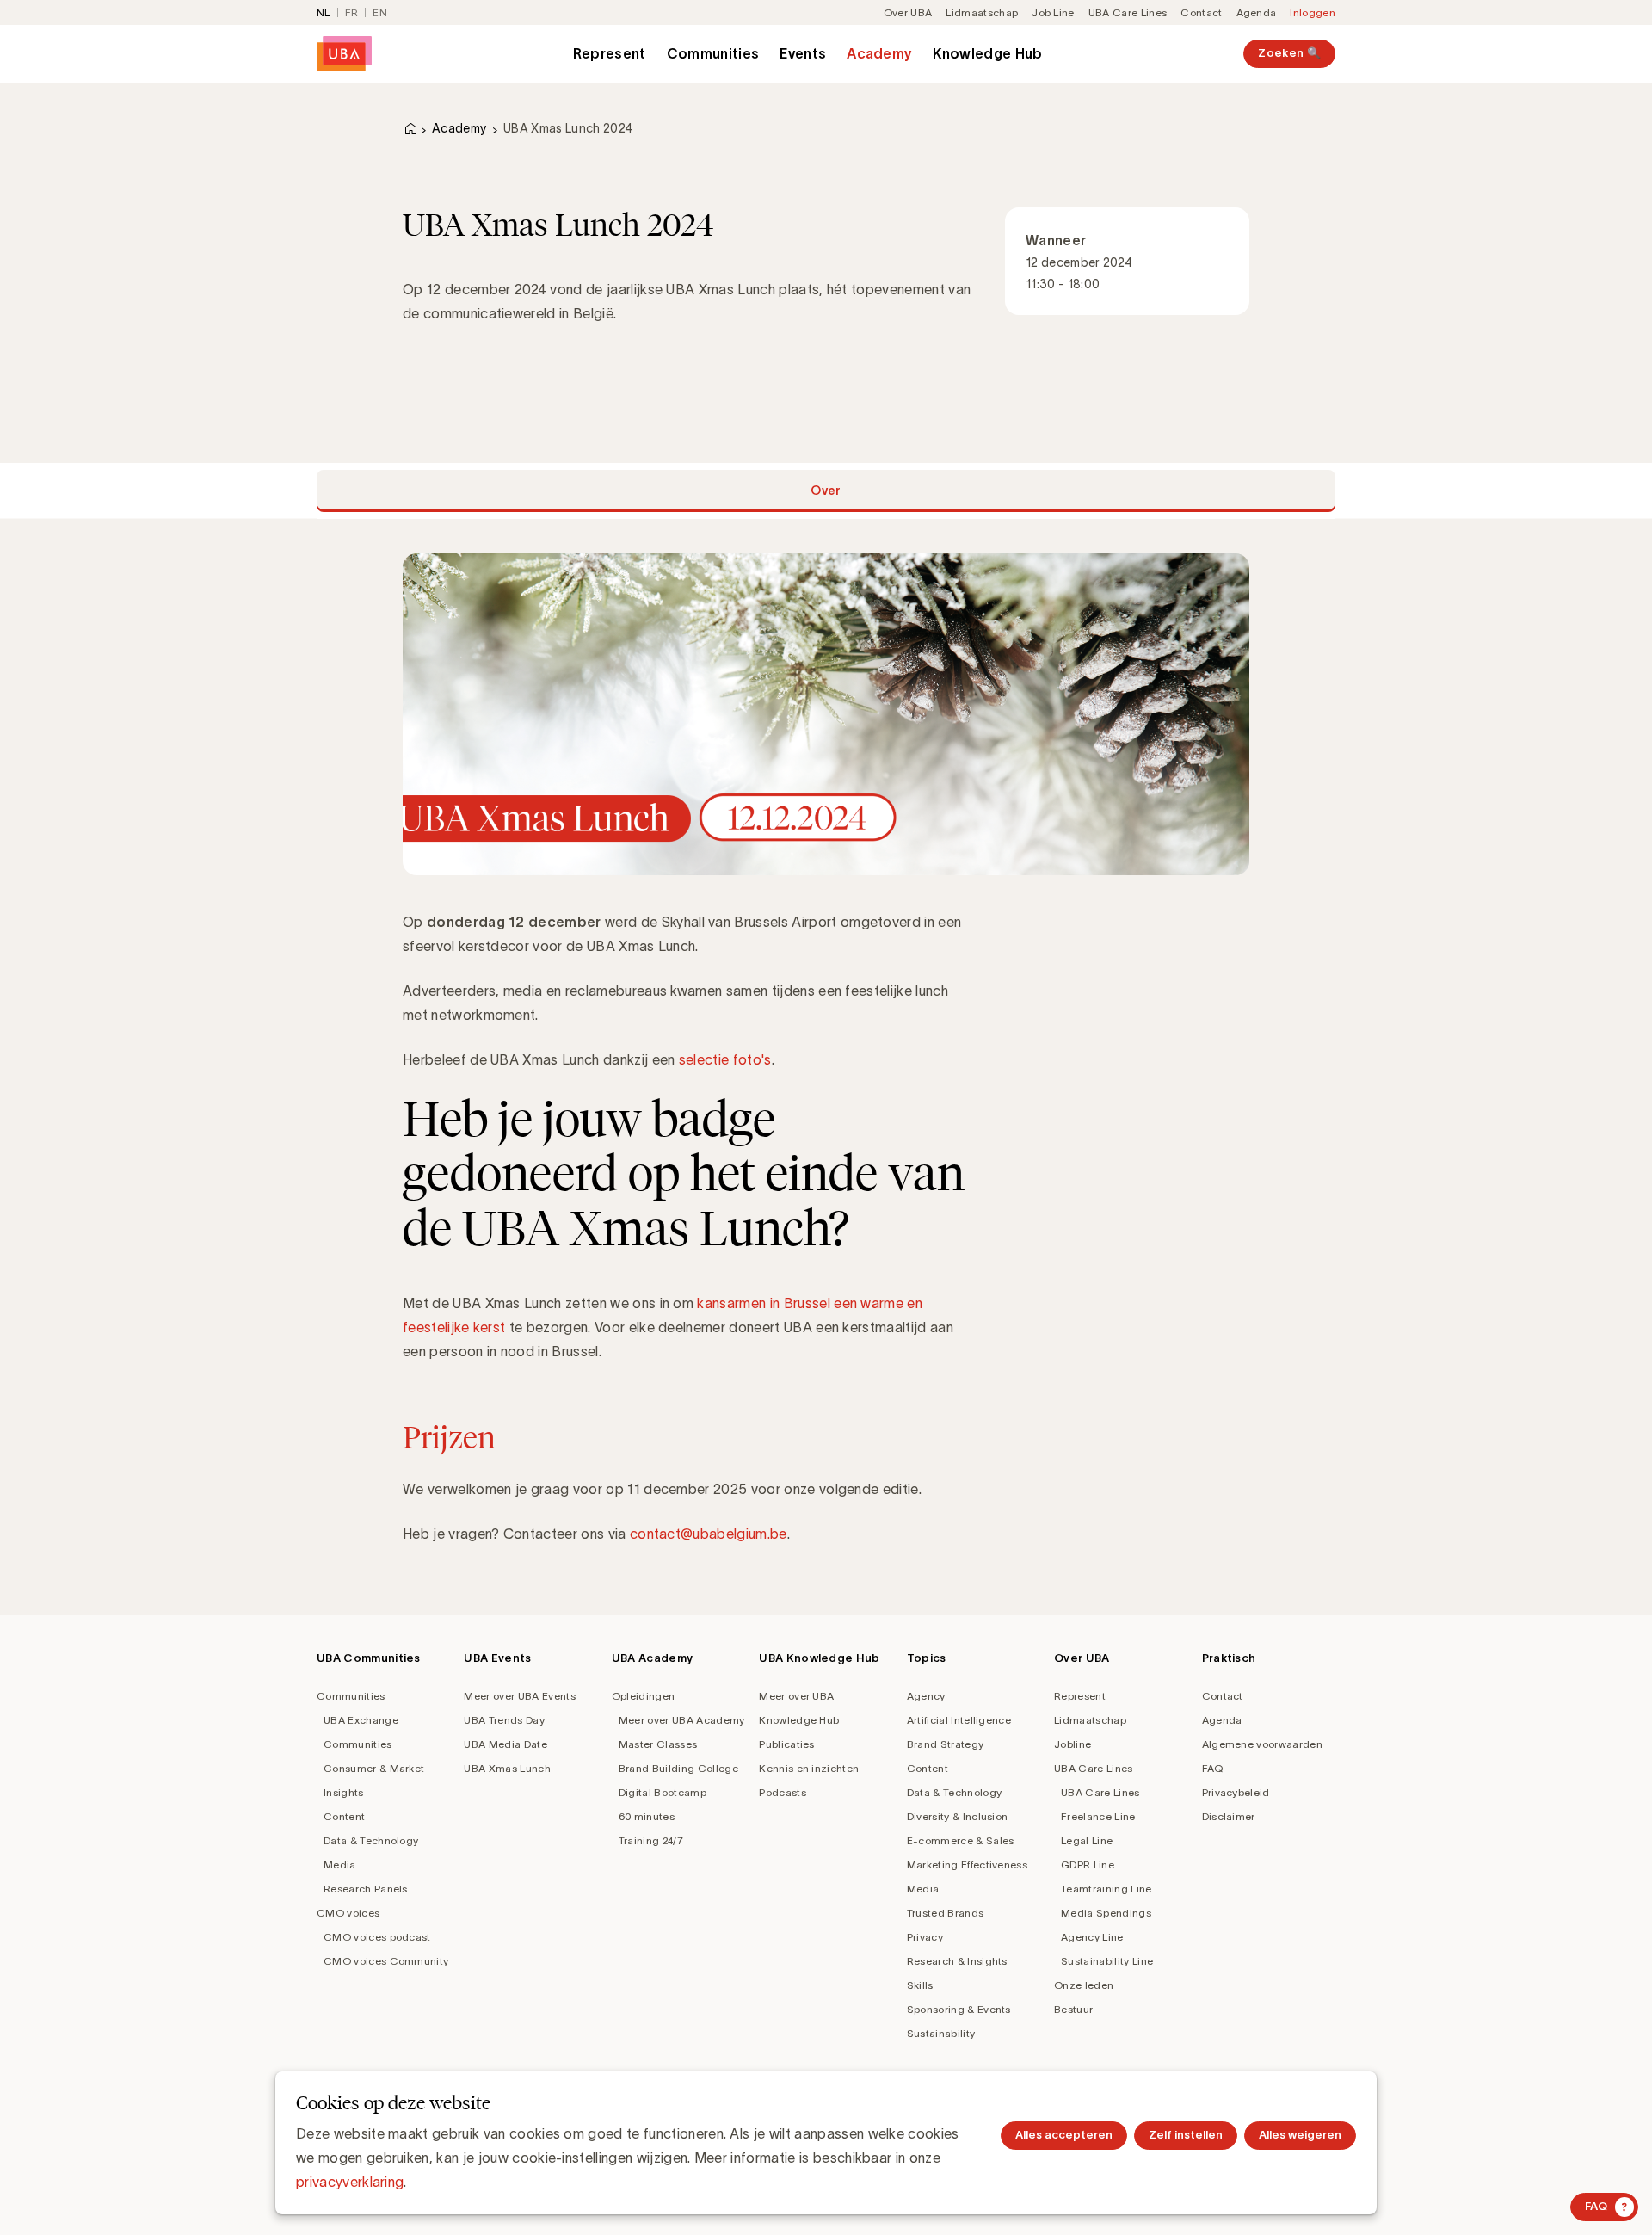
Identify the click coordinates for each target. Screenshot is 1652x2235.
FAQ (1213, 1768)
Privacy (925, 1937)
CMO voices (348, 1913)
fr (352, 12)
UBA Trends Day (504, 1720)
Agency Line (1092, 1937)
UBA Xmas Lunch (507, 1768)
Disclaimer (1229, 1816)
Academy (879, 53)
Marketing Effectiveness (967, 1865)
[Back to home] (344, 54)
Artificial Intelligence (959, 1720)
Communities (713, 53)
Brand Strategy (945, 1744)
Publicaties (787, 1744)
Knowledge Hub (987, 53)
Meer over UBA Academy (682, 1720)
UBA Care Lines (1128, 12)
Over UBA (908, 12)
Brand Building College (678, 1768)
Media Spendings (1106, 1913)
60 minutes (647, 1816)
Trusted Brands (945, 1913)
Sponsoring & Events (959, 2009)
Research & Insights (957, 1961)
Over (826, 491)
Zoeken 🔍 (1289, 53)
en (380, 12)
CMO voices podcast (377, 1937)
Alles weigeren (1300, 2135)
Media (340, 1865)
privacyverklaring (350, 2182)
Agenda (1257, 12)
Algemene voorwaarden (1262, 1744)
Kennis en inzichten (809, 1768)
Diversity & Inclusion (958, 1816)
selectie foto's (725, 1059)
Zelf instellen (1186, 2135)
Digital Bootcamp (663, 1792)
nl (324, 12)
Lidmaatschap (982, 12)
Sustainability (941, 2033)
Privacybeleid (1236, 1792)
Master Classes (658, 1744)
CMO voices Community (386, 1961)
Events (803, 53)
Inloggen (1313, 12)
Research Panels (366, 1889)
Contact (1201, 12)
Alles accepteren (1064, 2135)
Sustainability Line (1107, 1961)
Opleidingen (644, 1696)
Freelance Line (1098, 1816)
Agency (926, 1696)
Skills (920, 1985)
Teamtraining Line (1106, 1889)
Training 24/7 (651, 1840)
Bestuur (1073, 2009)
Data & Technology (371, 1840)
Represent (610, 53)
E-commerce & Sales (961, 1840)
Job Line (1053, 12)
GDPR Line (1088, 1865)
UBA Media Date (505, 1744)
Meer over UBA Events (519, 1696)
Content (344, 1816)
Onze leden (1084, 1985)
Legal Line (1087, 1840)
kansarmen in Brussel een (779, 1303)
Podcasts (783, 1792)
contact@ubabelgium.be (709, 1534)
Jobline (1073, 1744)
